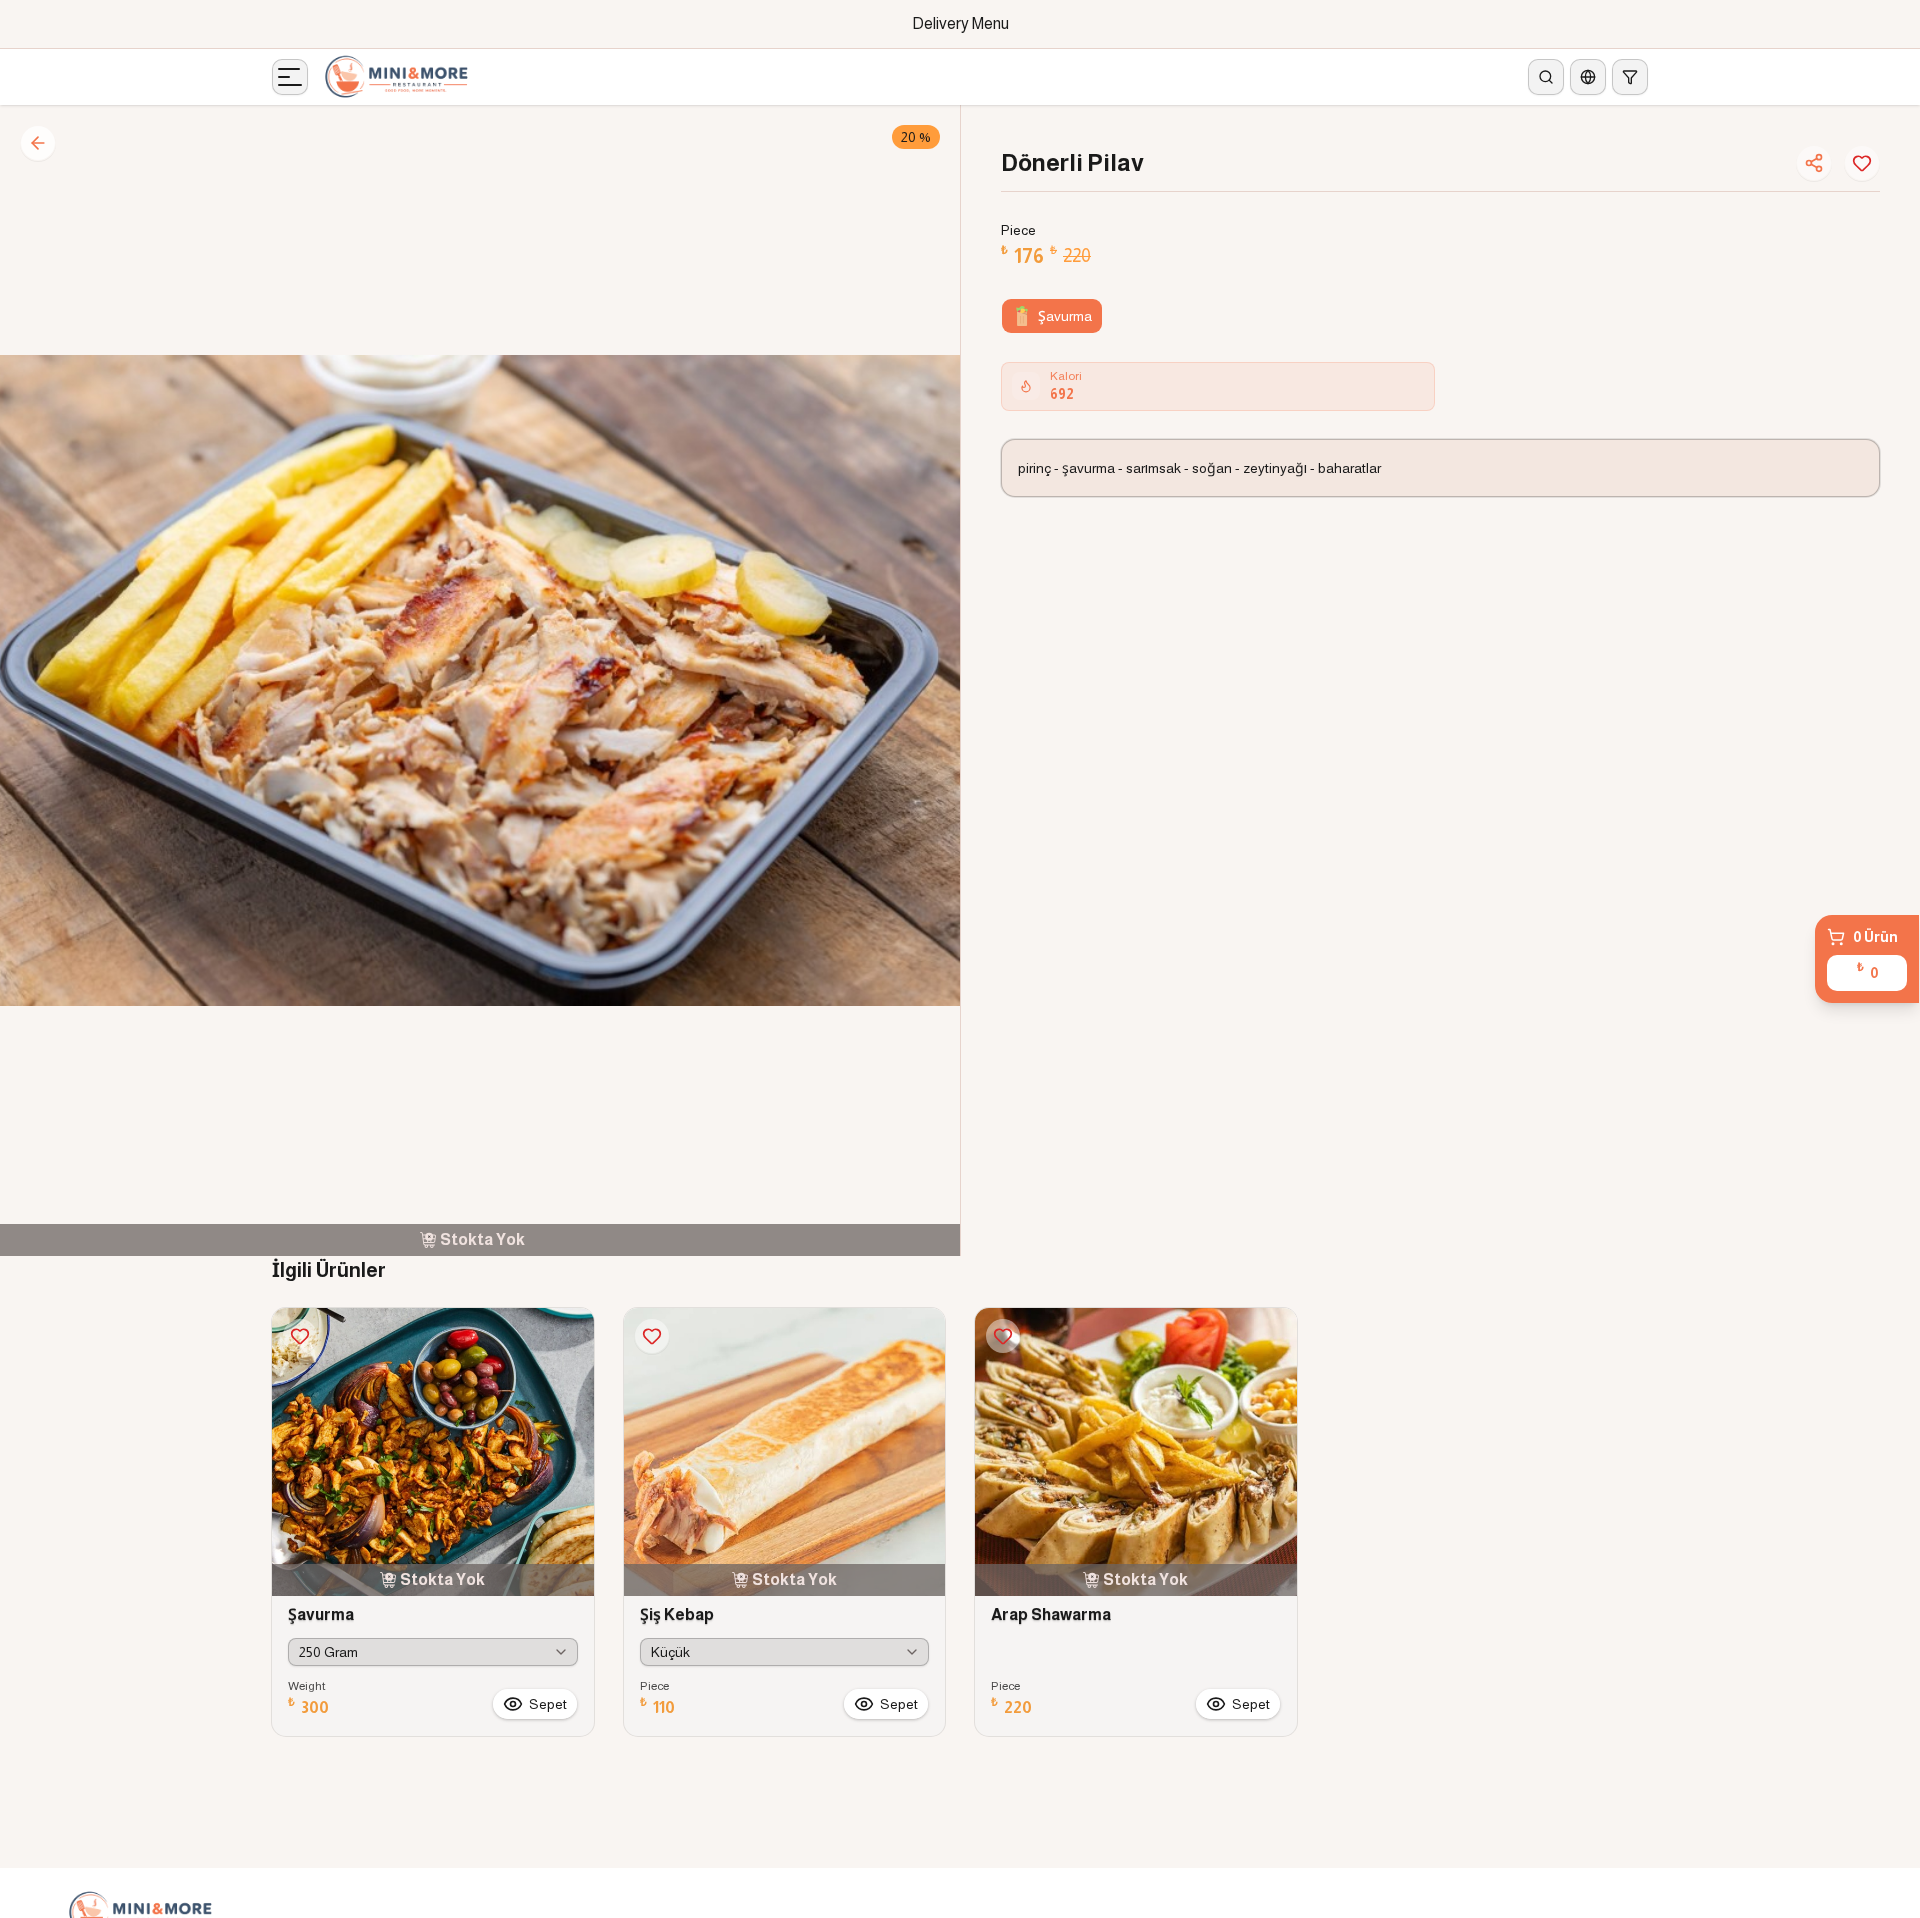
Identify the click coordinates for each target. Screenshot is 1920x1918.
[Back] (38, 143)
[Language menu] (1588, 77)
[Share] (1814, 163)
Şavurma (1065, 316)
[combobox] (433, 1652)
